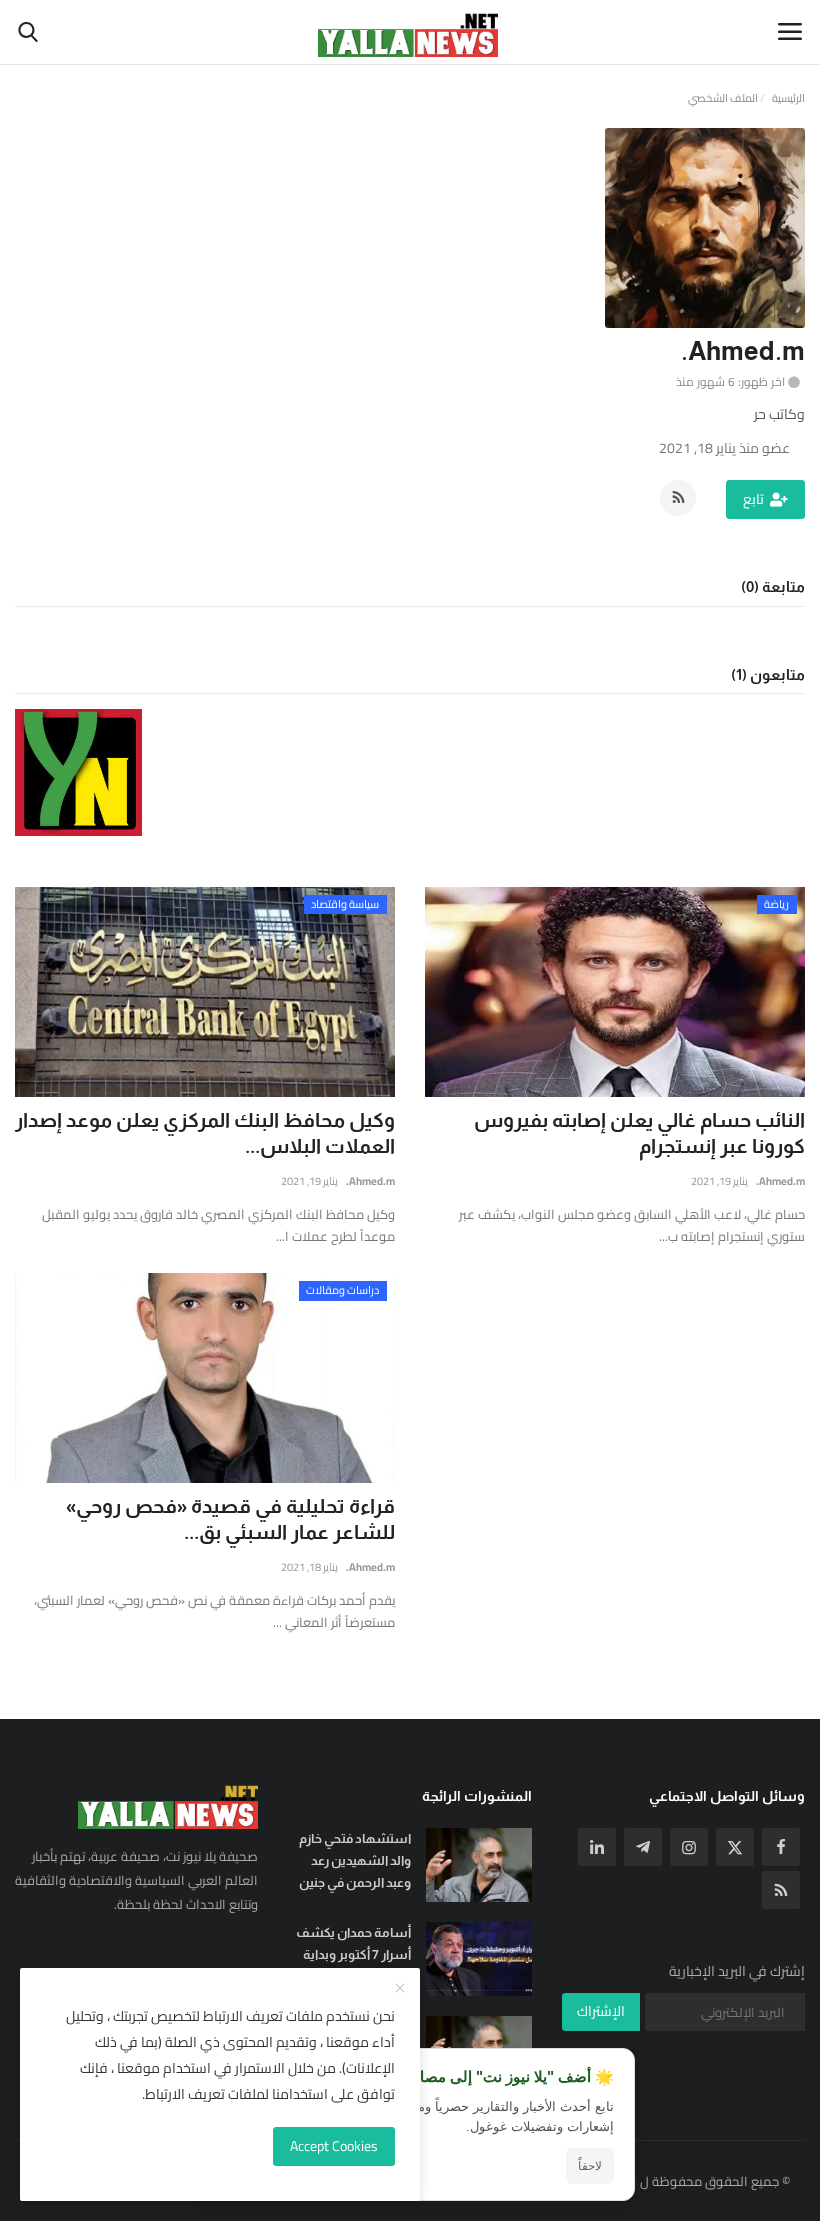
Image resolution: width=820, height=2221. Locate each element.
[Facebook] (781, 1847)
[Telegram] (643, 1847)
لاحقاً (590, 2166)
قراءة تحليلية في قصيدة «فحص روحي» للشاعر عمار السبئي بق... (230, 1519)
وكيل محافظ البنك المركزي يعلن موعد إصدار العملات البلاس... (205, 1133)
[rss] (781, 1890)
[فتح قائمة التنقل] (790, 32)
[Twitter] (735, 1847)
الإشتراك (601, 2011)
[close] (400, 1989)
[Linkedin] (597, 1847)
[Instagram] (689, 1847)
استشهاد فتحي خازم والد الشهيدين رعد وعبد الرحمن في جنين (354, 1860)
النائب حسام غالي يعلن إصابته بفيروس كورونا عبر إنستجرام (639, 1133)
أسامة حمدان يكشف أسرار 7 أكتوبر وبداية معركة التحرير (353, 1954)
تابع (753, 499)
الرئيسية (788, 98)
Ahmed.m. (370, 1181)
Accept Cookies (334, 2146)
